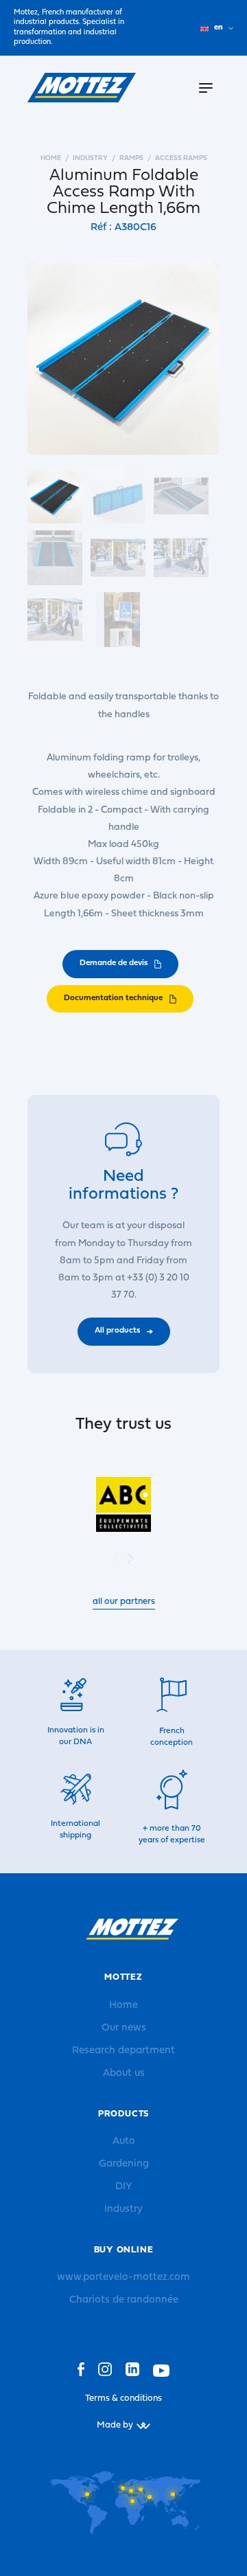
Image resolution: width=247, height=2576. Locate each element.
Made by (115, 2425)
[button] (130, 1558)
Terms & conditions (123, 2398)
